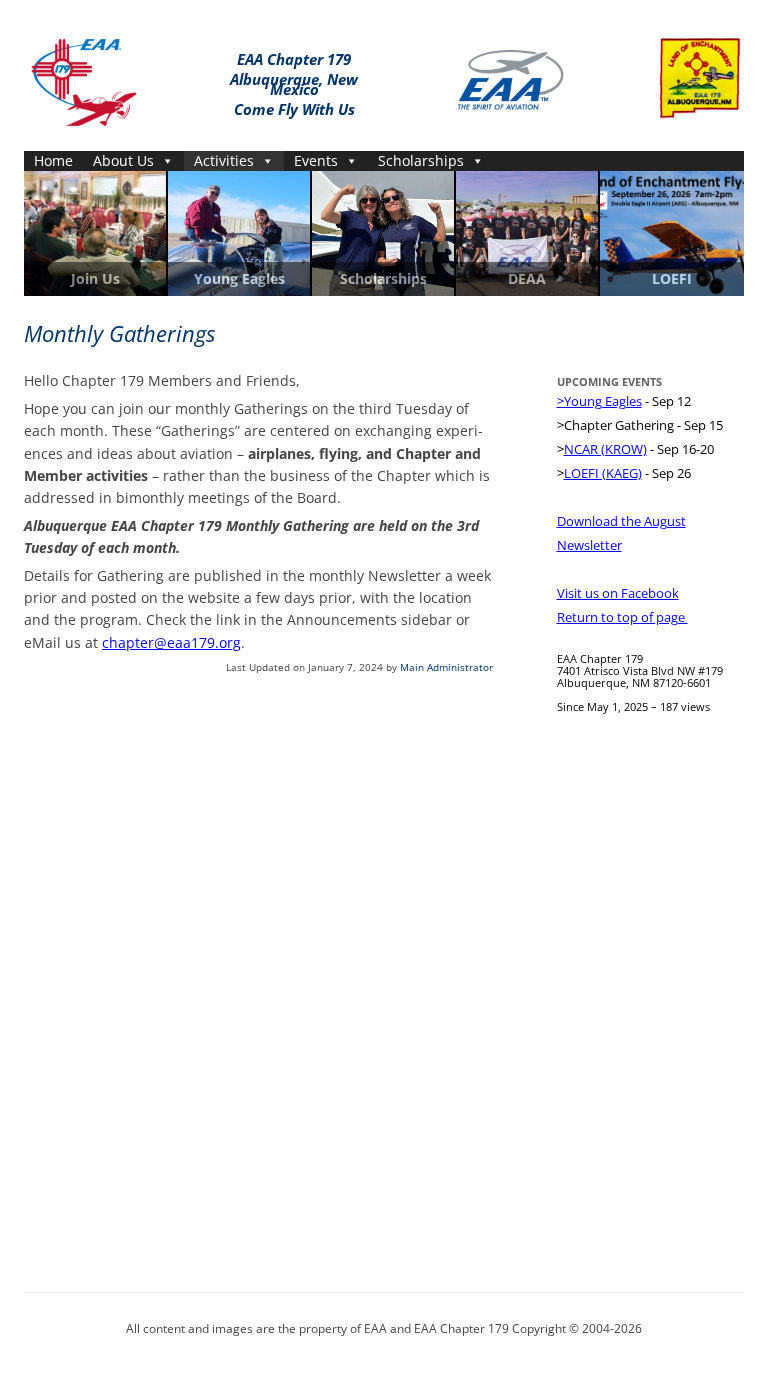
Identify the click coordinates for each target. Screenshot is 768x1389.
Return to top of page (622, 617)
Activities (224, 160)
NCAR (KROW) (605, 449)
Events (316, 160)
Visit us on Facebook (618, 593)
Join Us (95, 279)
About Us (123, 160)
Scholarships (421, 160)
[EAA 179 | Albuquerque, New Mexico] (84, 78)
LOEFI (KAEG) (603, 473)
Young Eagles (239, 279)
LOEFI (672, 279)
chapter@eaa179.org (171, 642)
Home (53, 160)
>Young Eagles (599, 401)
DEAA (527, 279)
